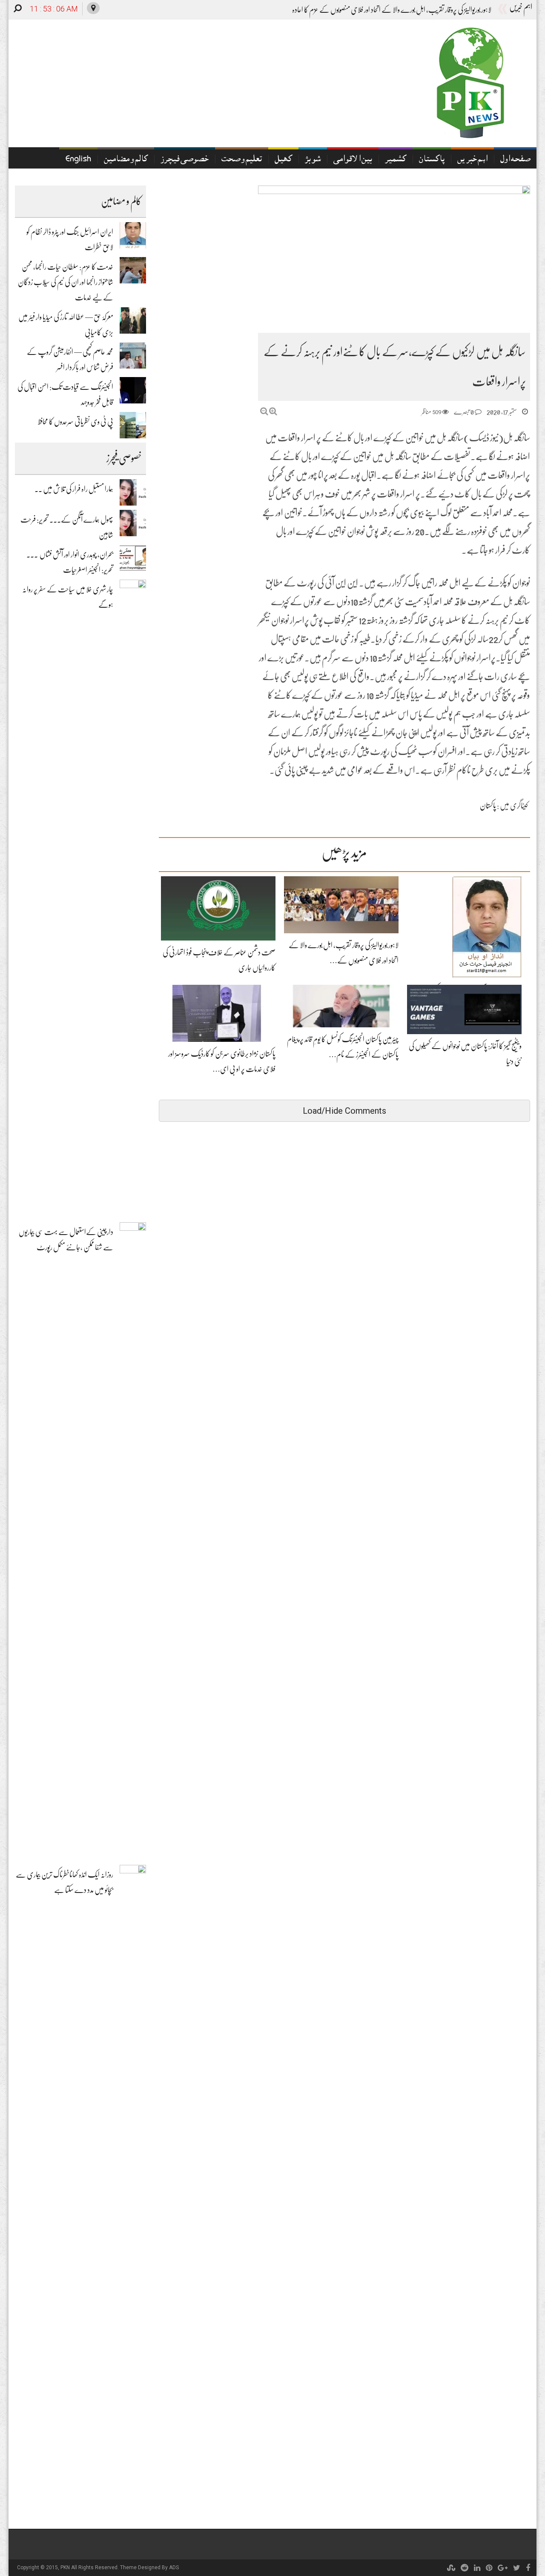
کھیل (283, 160)
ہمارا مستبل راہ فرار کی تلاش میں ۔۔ (74, 489)
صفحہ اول (515, 160)
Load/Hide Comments (344, 1111)
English (78, 160)
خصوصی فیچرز (185, 160)
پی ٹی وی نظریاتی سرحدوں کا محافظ (76, 422)
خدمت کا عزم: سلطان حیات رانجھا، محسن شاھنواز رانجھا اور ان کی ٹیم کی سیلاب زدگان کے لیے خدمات (66, 282)
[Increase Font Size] (273, 411)
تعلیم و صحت (242, 160)
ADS (174, 2567)
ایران (485, 10)
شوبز (313, 160)
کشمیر (396, 160)
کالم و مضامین (126, 160)
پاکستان (432, 160)
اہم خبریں (472, 160)
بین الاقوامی (353, 160)
